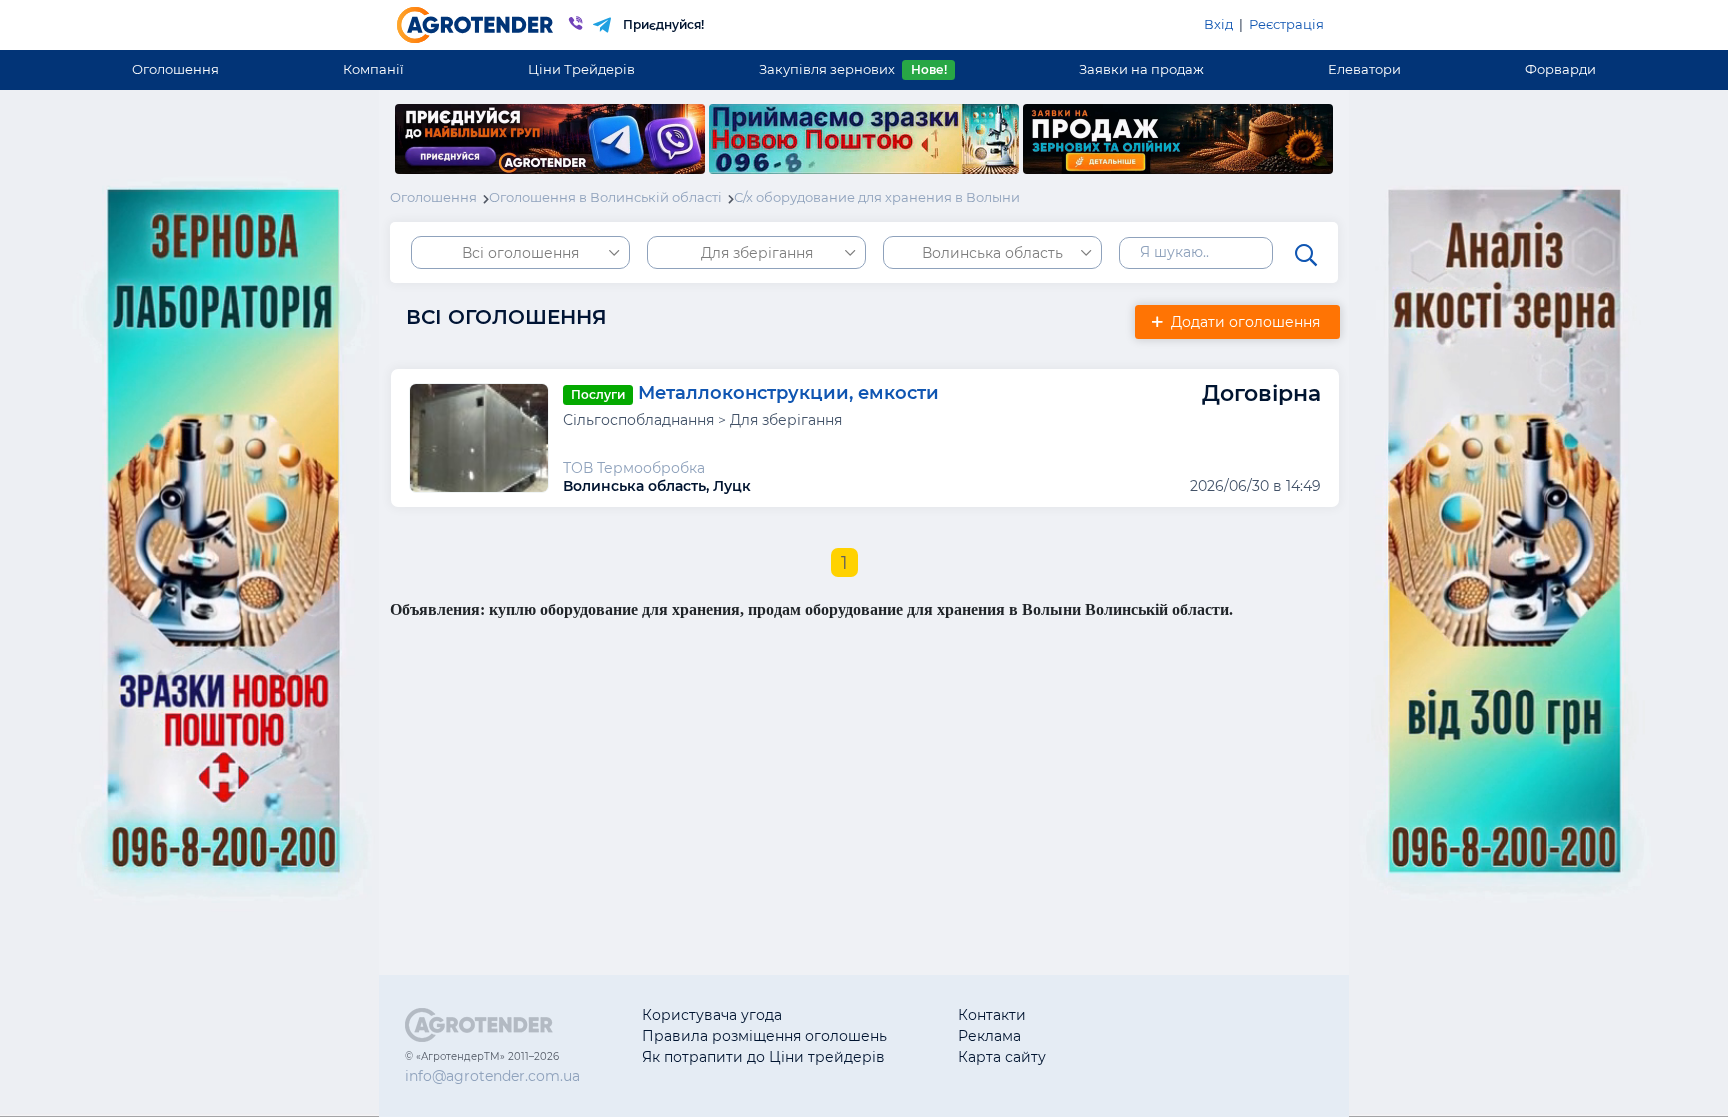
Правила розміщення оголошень (764, 1036)
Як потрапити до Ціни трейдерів (763, 1057)
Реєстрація (1286, 24)
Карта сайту (1002, 1057)
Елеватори (1364, 69)
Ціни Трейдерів (581, 69)
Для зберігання (757, 253)
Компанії (373, 69)
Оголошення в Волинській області (605, 197)
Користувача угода (712, 1015)
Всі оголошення (520, 253)
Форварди (1560, 69)
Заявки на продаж (1141, 69)
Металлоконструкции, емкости (788, 393)
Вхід (1218, 24)
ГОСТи (1139, 1036)
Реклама (989, 1036)
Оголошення (175, 69)
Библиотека (1160, 1015)
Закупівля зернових (852, 69)
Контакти (992, 1015)
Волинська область (992, 253)
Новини (1145, 1057)
